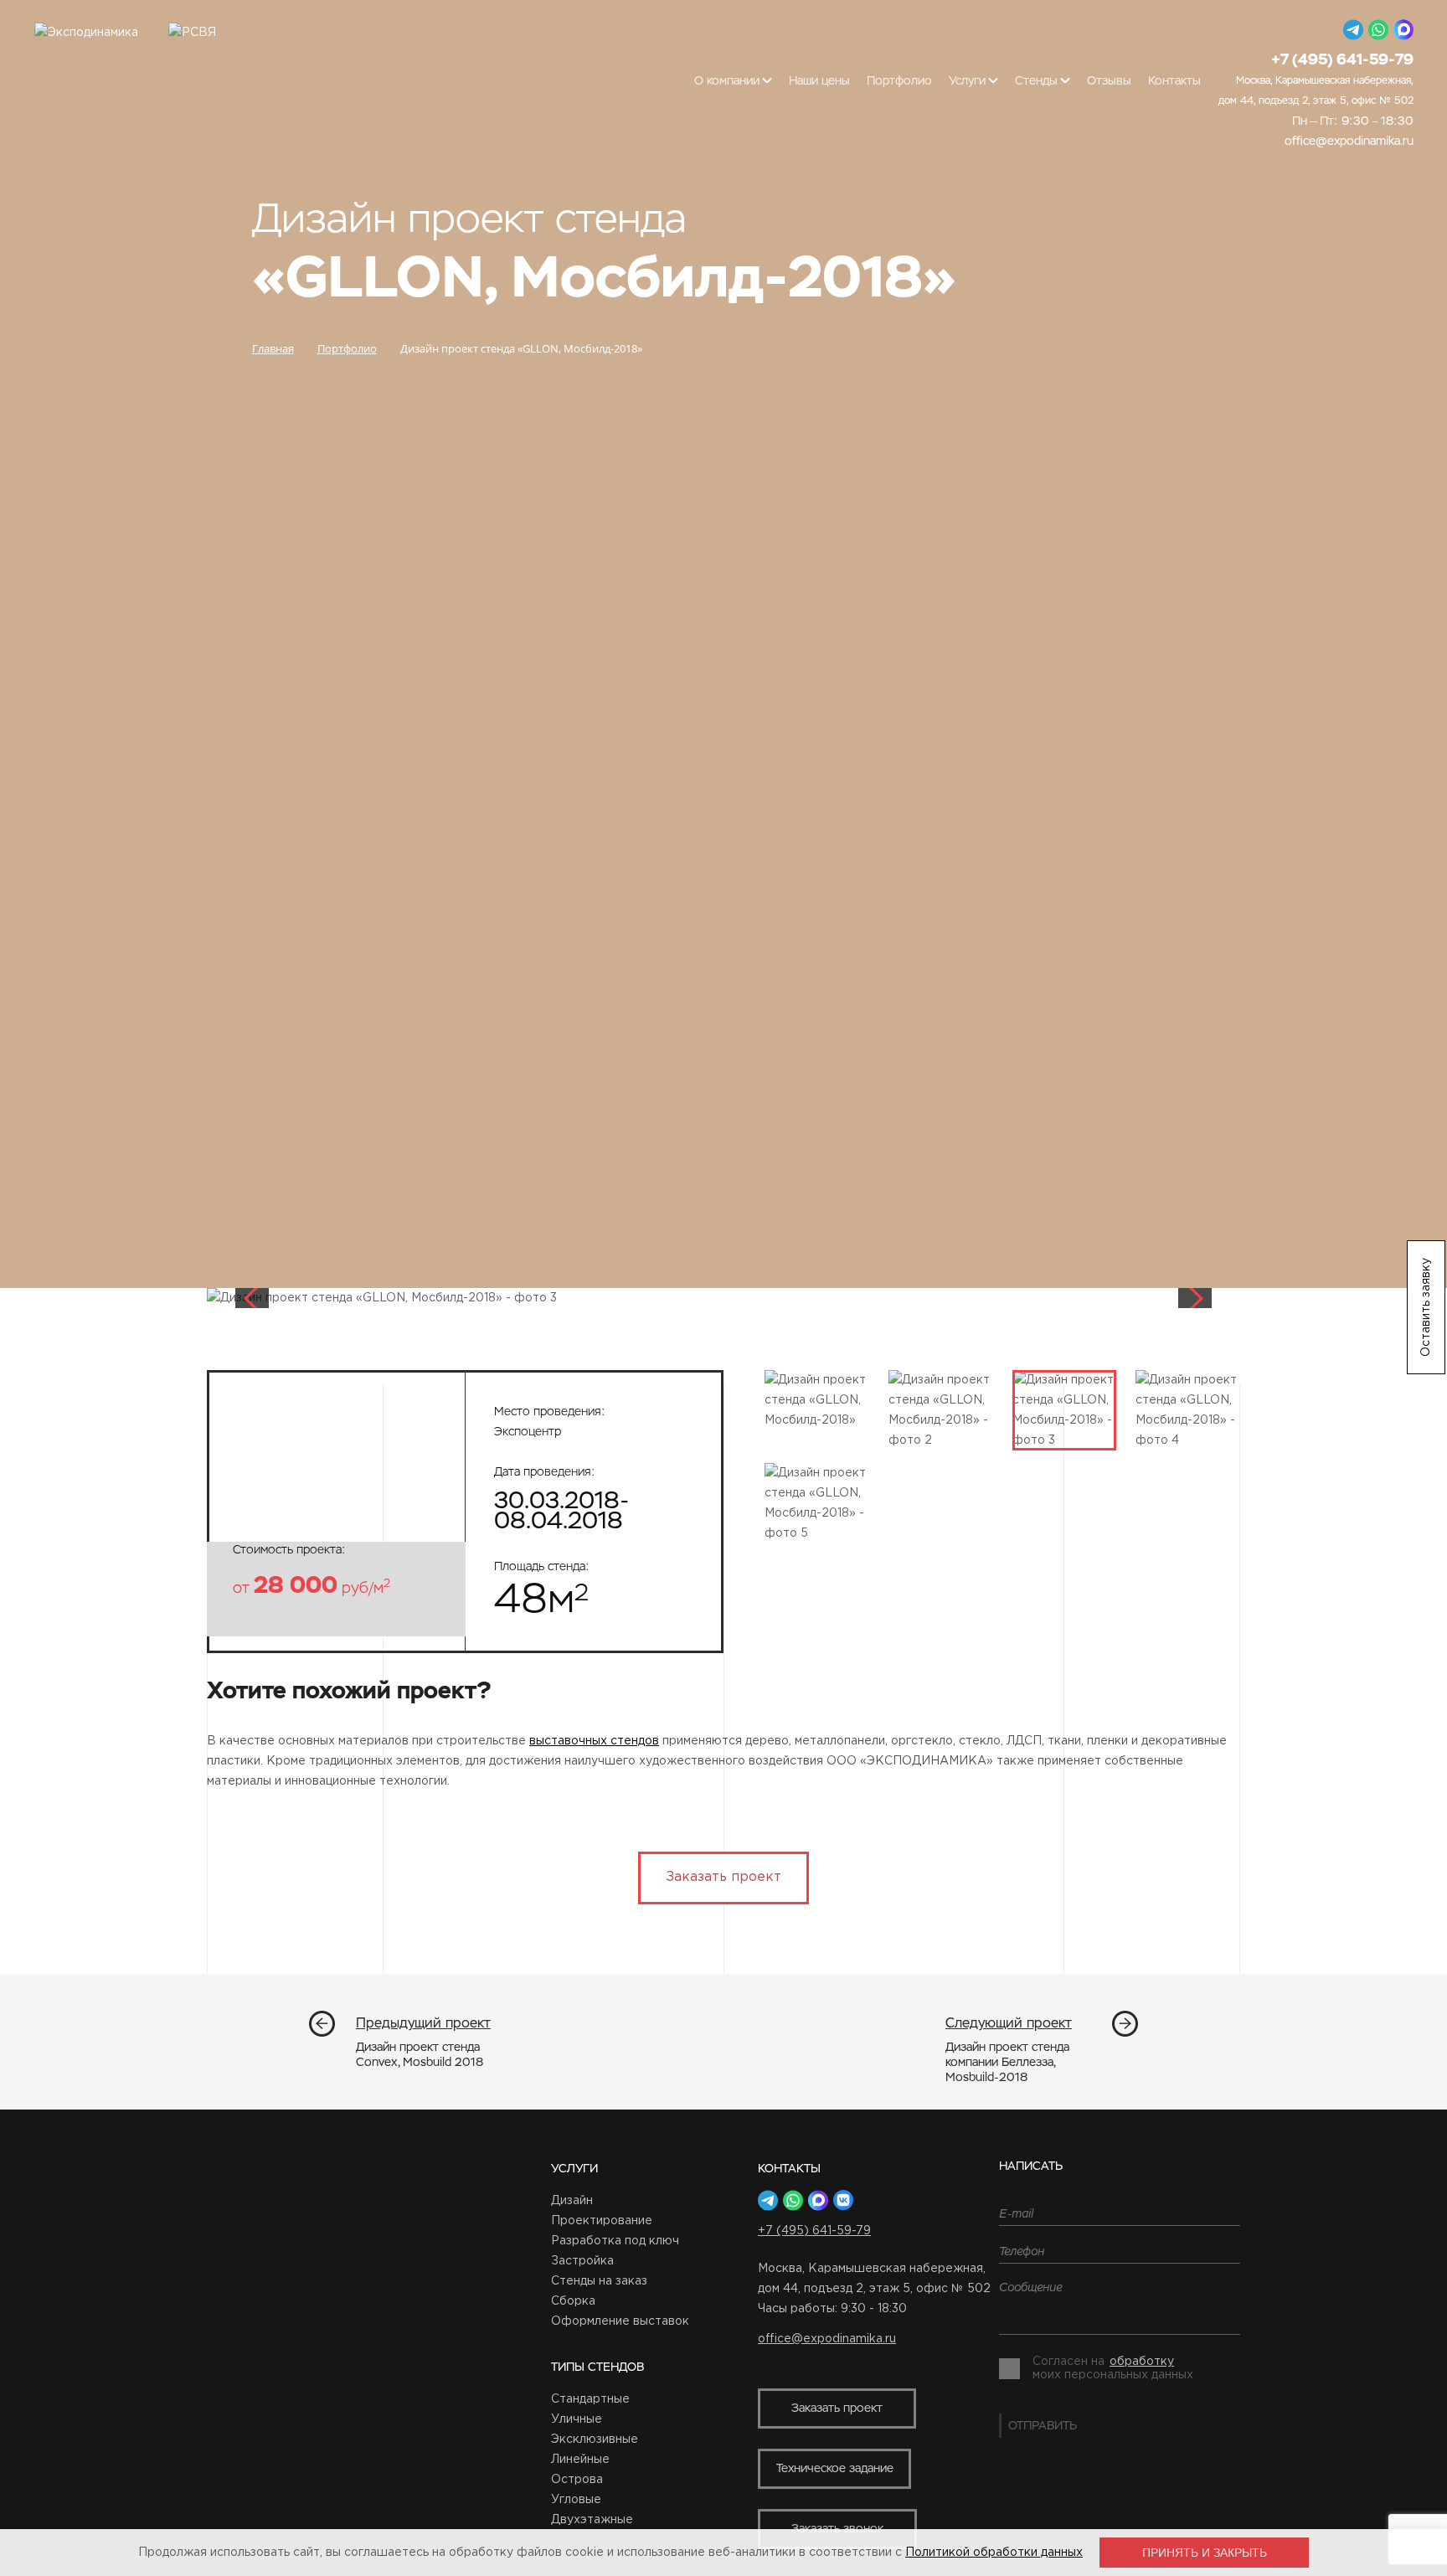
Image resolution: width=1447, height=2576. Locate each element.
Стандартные (590, 2399)
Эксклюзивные (595, 2439)
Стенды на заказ (599, 2281)
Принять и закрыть (1205, 2553)
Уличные (577, 2419)
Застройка (582, 2261)
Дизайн (572, 2201)
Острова (577, 2480)
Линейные (580, 2460)
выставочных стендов (594, 1741)
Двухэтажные (592, 2520)
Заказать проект (723, 1877)
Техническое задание (835, 2468)
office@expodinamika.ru (1349, 141)
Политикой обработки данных (994, 2553)
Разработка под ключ (615, 2241)
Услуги (574, 2168)
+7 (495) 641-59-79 (814, 2231)
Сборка (573, 2301)
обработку (1142, 2362)
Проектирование (602, 2221)
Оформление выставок (620, 2321)
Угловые (576, 2500)
